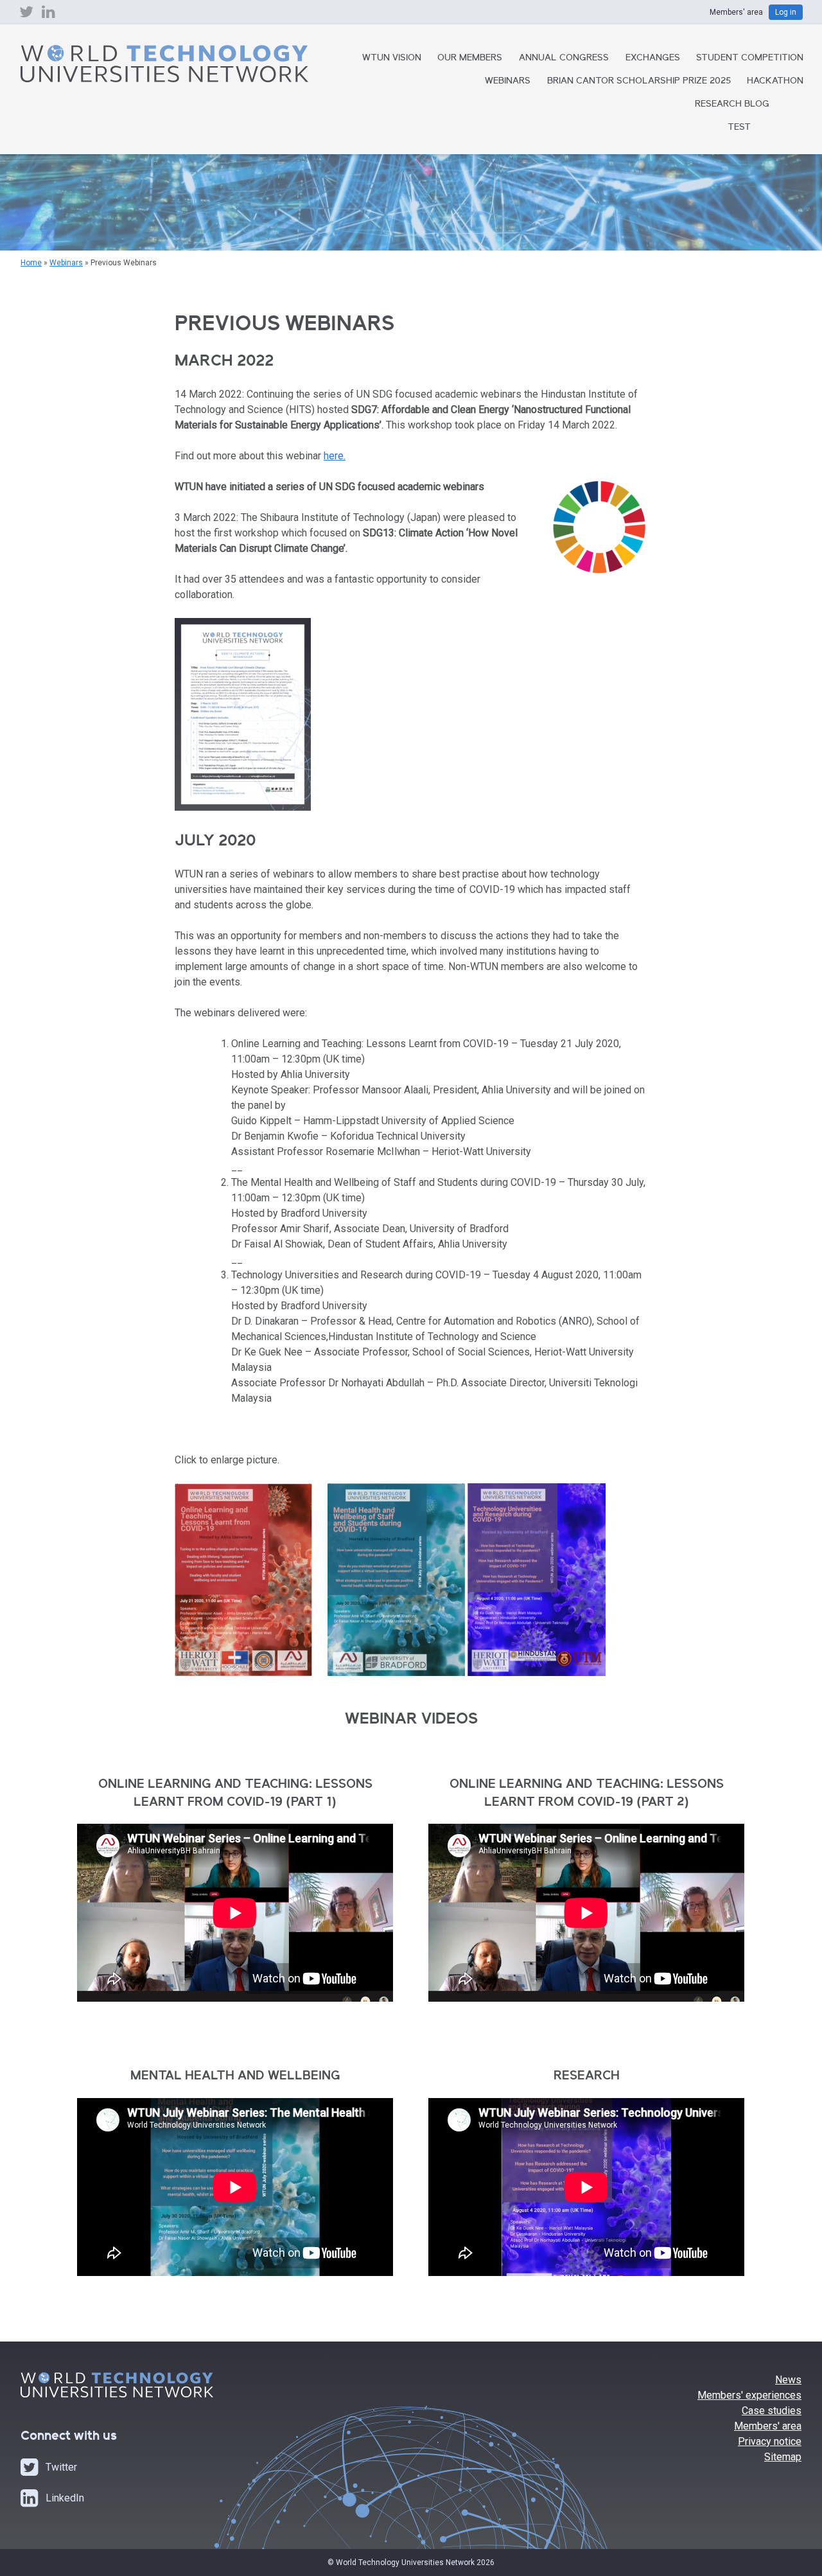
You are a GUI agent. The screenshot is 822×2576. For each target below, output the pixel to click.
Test (739, 128)
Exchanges (653, 58)
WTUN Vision (392, 58)
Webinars (508, 82)
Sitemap (783, 2457)
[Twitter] (26, 15)
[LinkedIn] (48, 15)
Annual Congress (564, 58)
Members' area (768, 2426)
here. (335, 456)
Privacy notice (770, 2441)
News (788, 2380)
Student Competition (750, 58)
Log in (786, 12)
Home (31, 263)
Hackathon (775, 82)
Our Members (470, 58)
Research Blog (732, 105)
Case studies (772, 2411)
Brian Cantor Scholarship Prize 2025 (639, 82)
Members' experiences (749, 2395)
